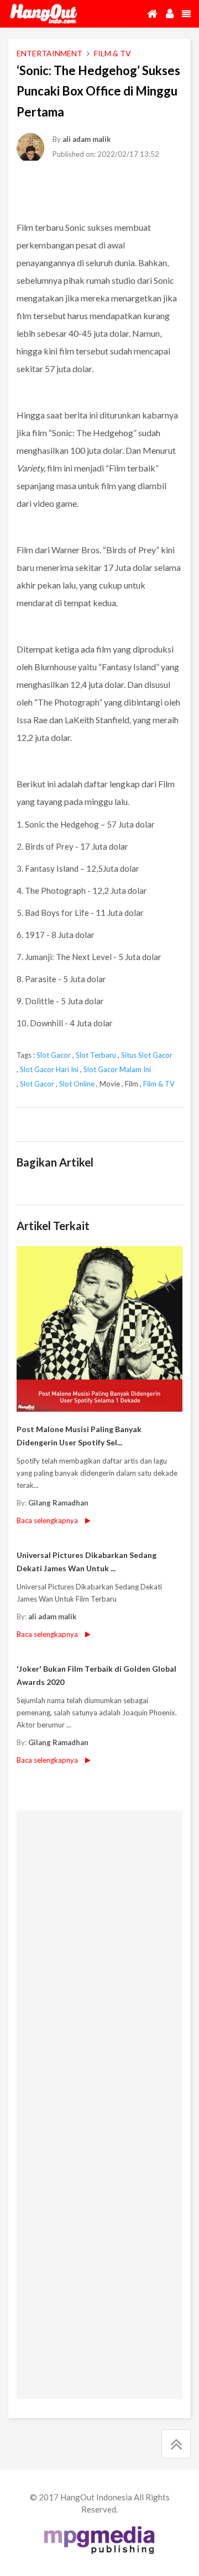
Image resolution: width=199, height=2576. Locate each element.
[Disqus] (99, 1959)
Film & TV (159, 1084)
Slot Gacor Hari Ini (49, 1069)
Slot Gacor (54, 1055)
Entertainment (49, 53)
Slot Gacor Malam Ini (117, 1069)
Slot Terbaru (96, 1055)
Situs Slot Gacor (147, 1055)
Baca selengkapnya (47, 1520)
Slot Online (77, 1084)
